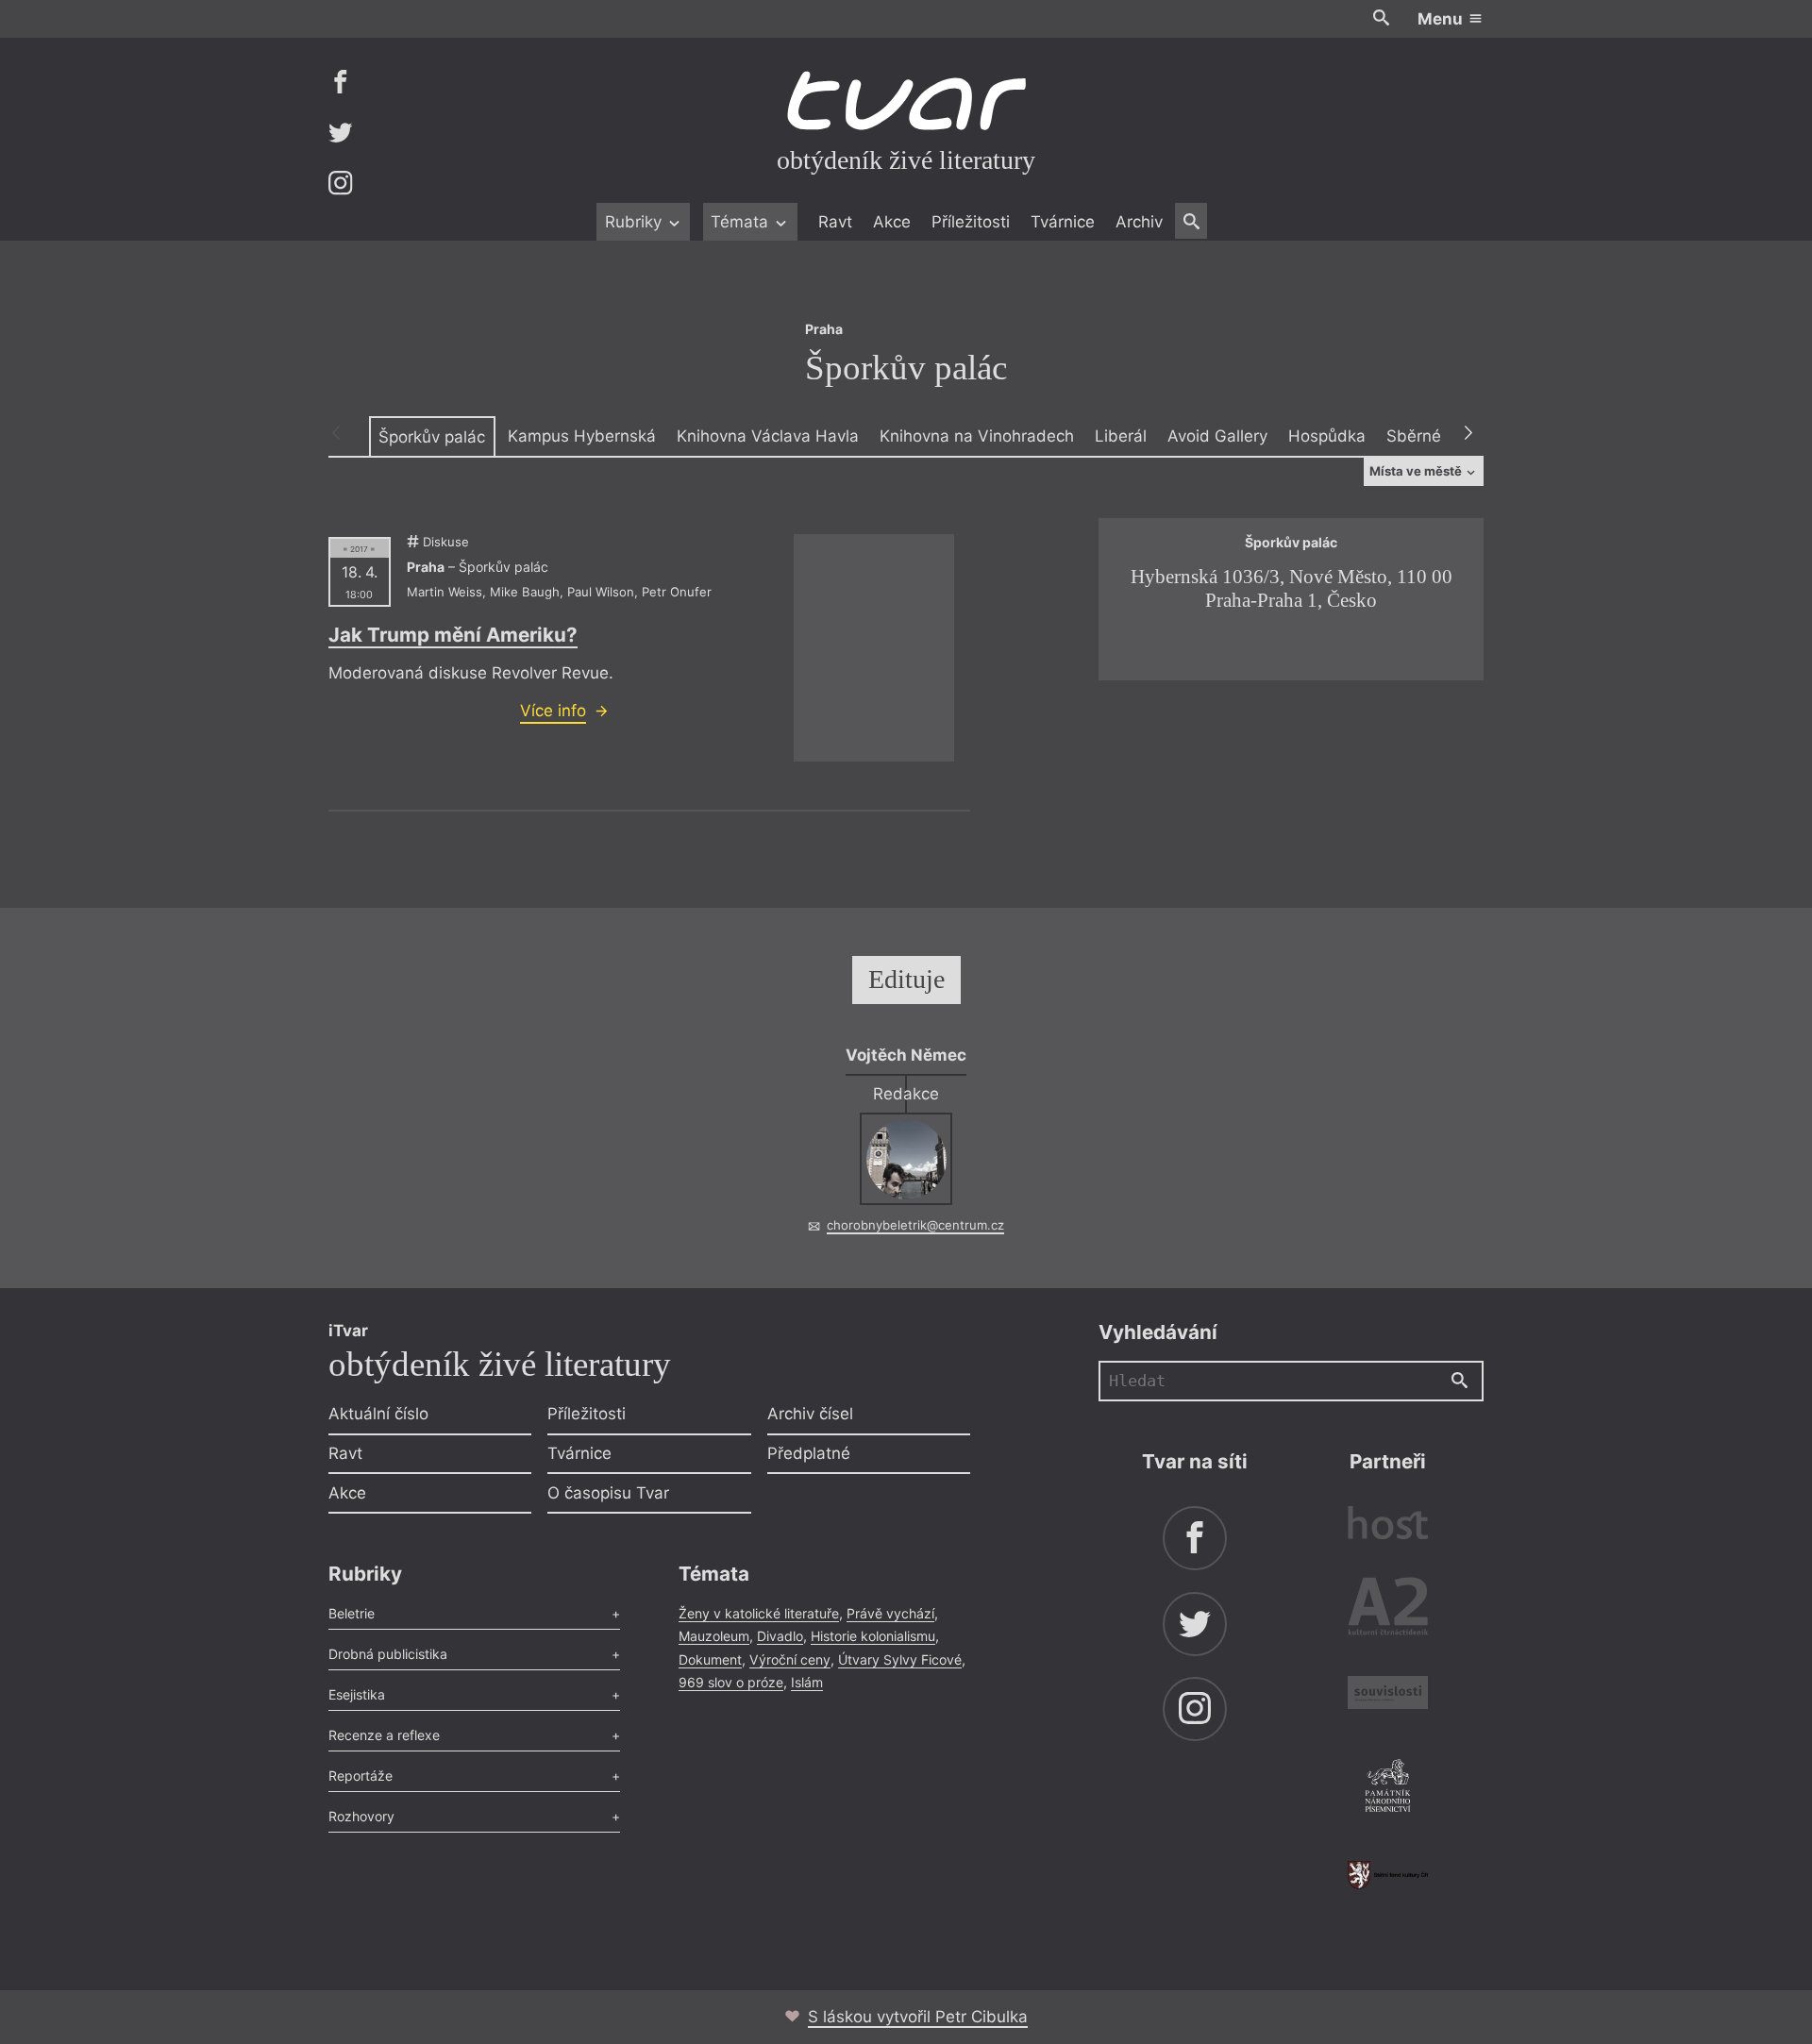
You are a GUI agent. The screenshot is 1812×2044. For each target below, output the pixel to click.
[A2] (1388, 1610)
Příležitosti (971, 222)
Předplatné (809, 1453)
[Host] (1388, 1525)
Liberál (1121, 436)
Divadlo (780, 1636)
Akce (892, 222)
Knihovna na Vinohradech (977, 436)
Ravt (835, 222)
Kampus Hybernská (582, 436)
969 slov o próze (731, 1682)
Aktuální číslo (378, 1414)
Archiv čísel (810, 1414)
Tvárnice (1063, 222)
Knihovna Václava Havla (768, 436)
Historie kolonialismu (873, 1636)
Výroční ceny (790, 1659)
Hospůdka (1327, 436)
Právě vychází (890, 1613)
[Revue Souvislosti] (1388, 1695)
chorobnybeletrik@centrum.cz (915, 1225)
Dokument (710, 1659)
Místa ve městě (1417, 471)
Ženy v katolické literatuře (759, 1613)
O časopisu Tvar (608, 1493)
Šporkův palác (432, 437)
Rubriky (636, 222)
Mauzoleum (714, 1636)
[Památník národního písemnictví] (1388, 1788)
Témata (742, 222)
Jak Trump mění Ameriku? (453, 635)
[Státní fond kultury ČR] (1388, 1875)
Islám (807, 1682)
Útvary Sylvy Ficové (900, 1659)
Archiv (1139, 222)
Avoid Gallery (1217, 436)
